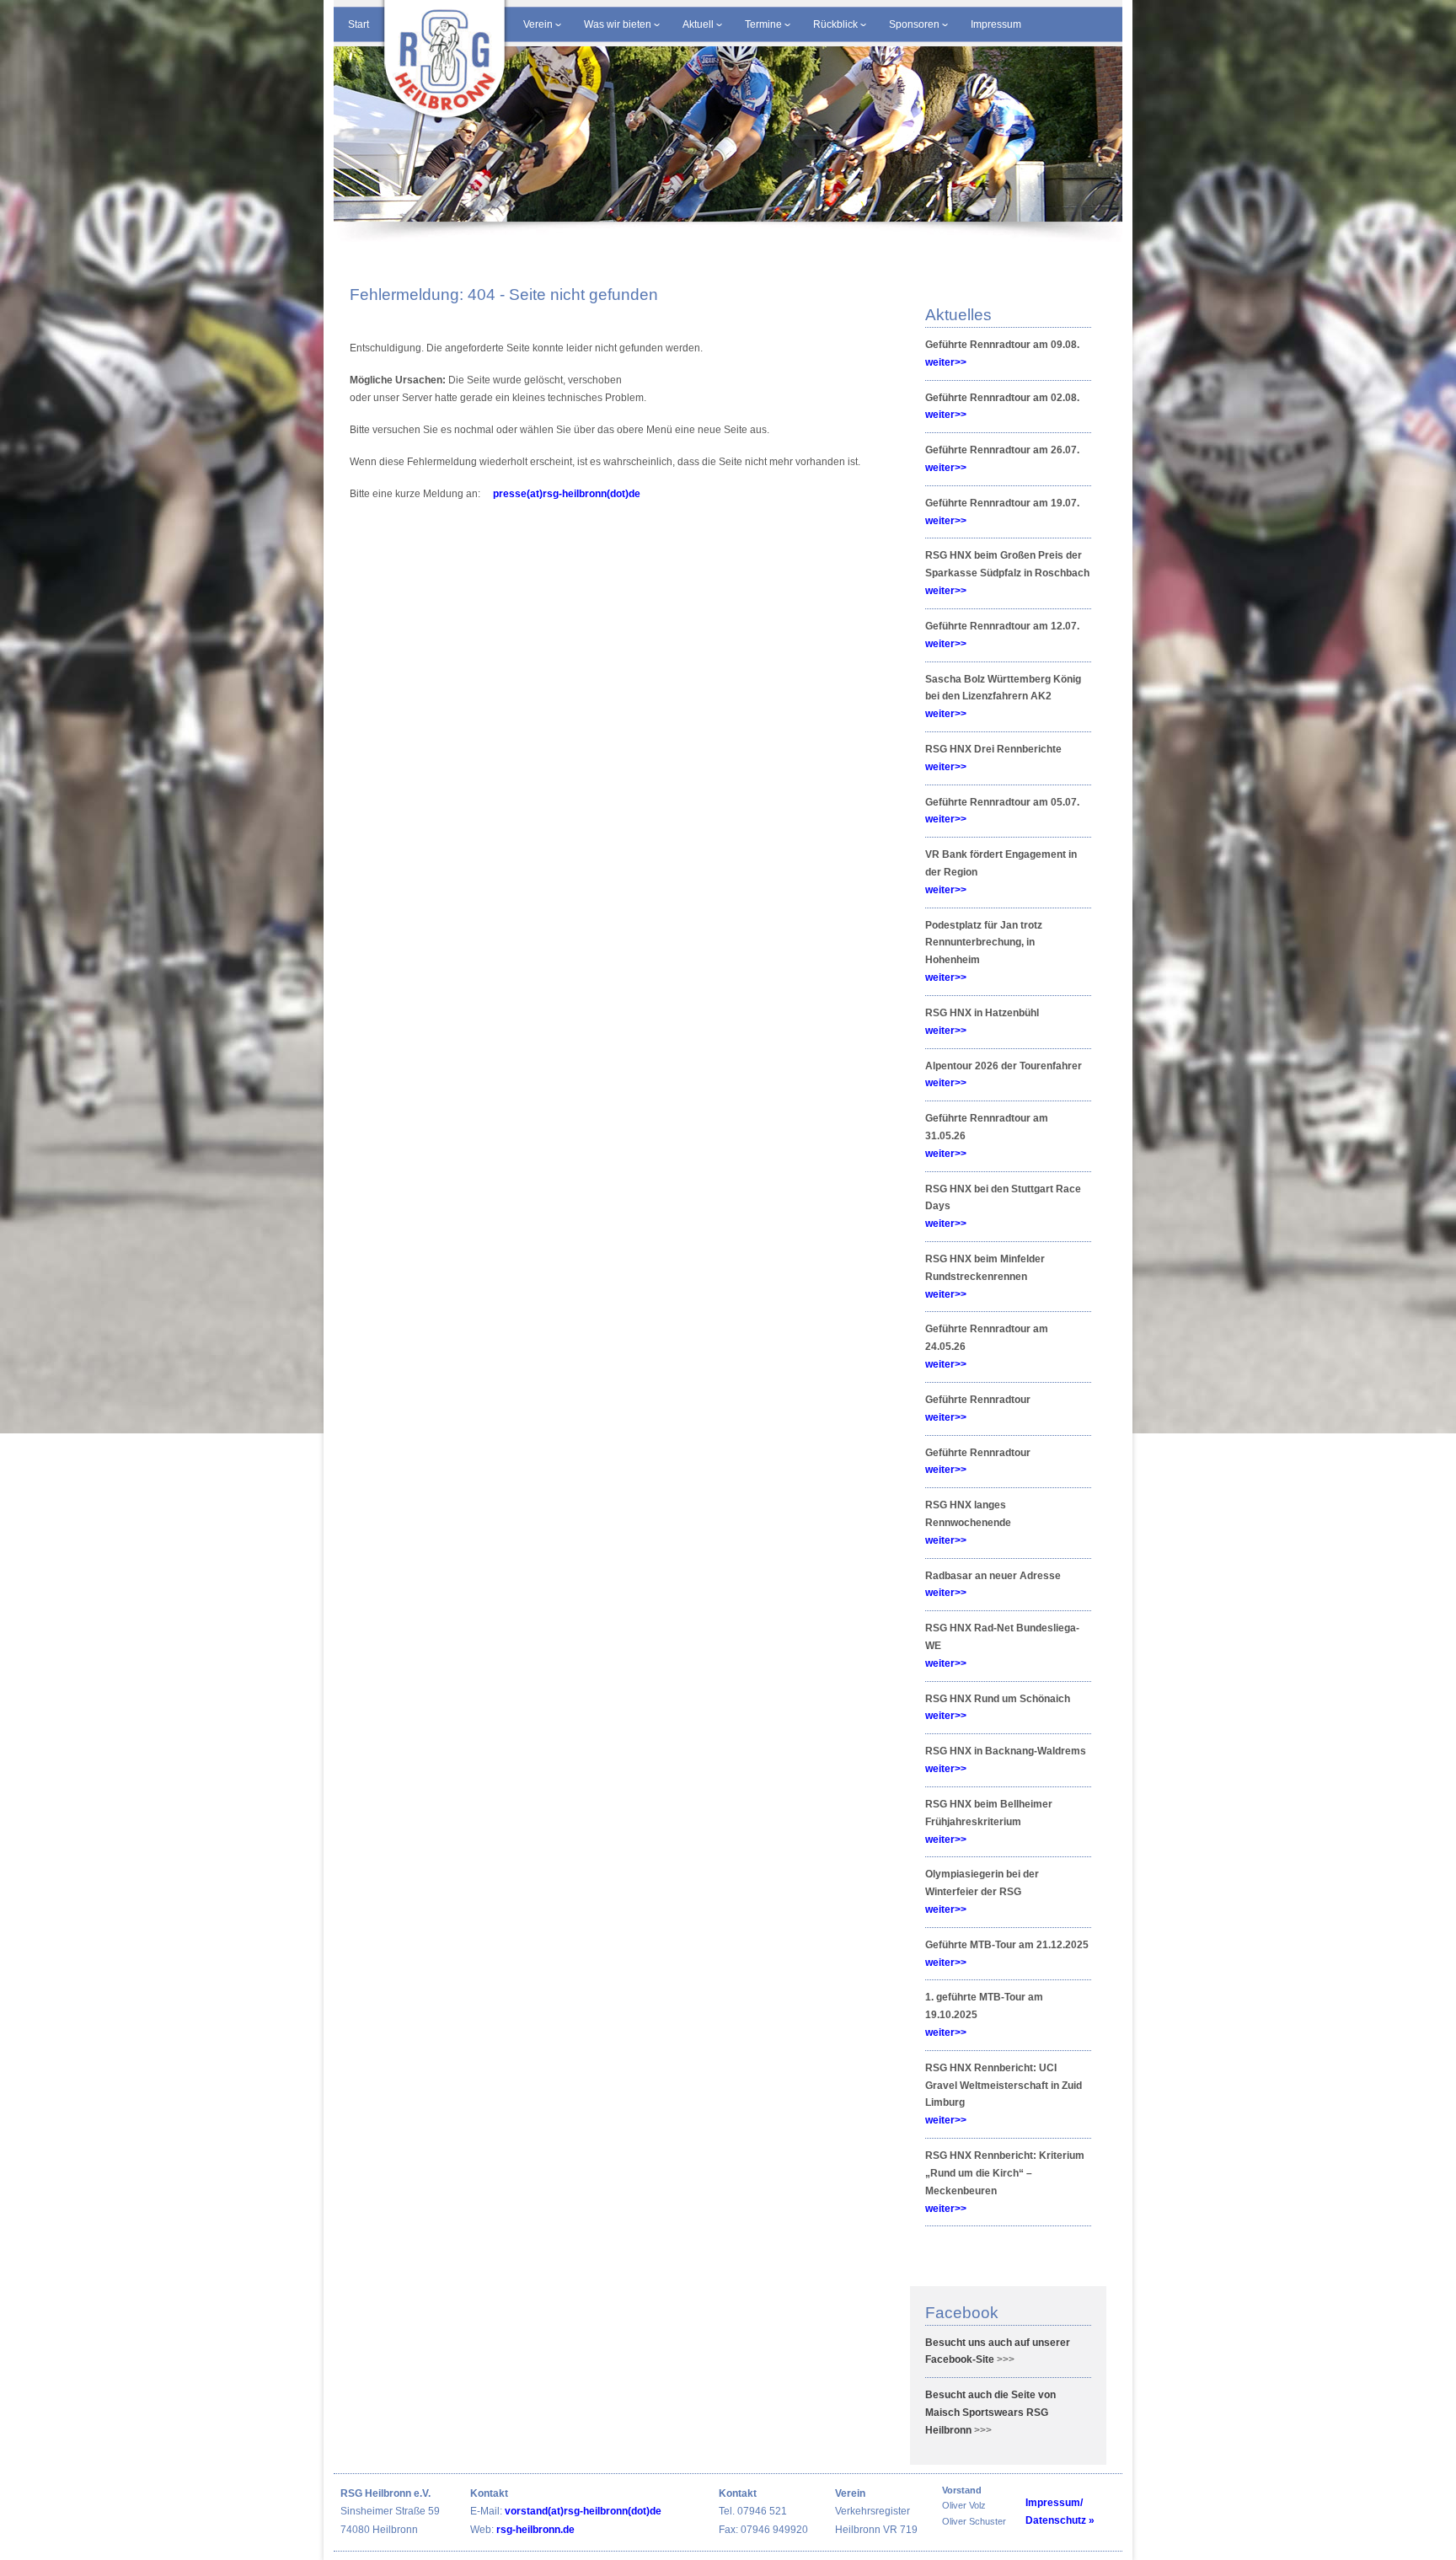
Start (359, 24)
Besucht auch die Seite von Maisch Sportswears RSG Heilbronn (990, 2413)
